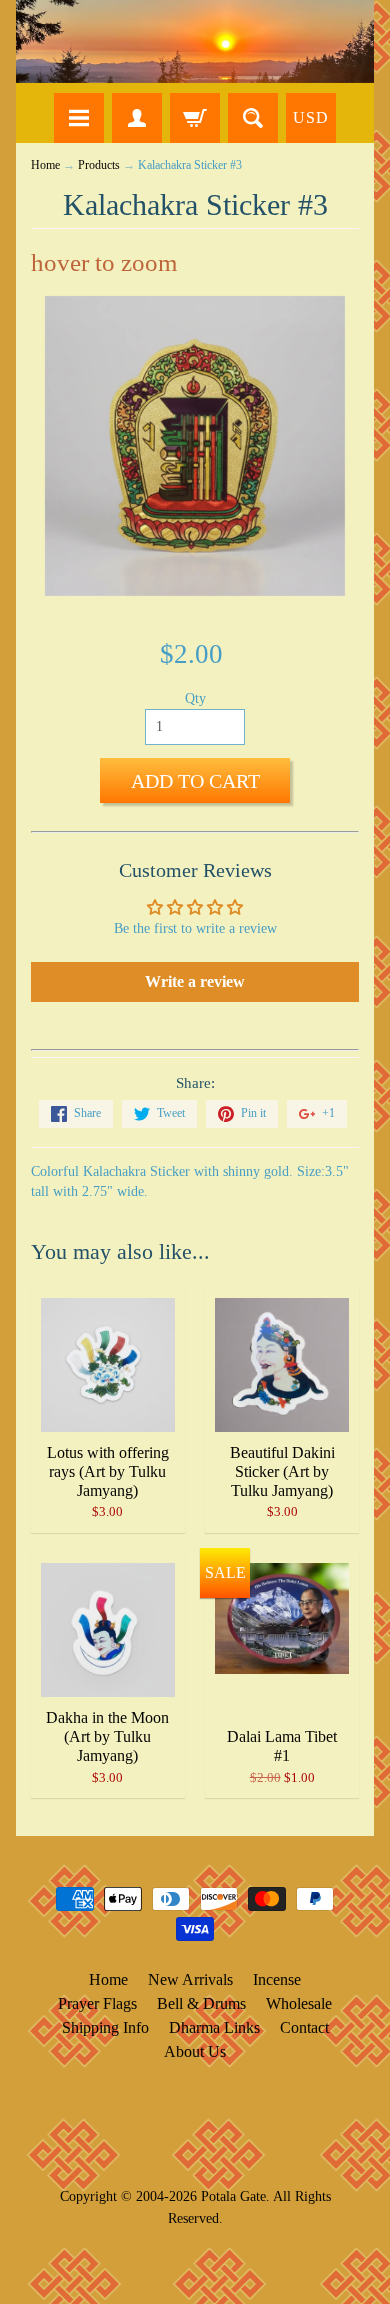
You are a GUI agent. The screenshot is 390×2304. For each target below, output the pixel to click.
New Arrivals (190, 1979)
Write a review (195, 981)
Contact (304, 2027)
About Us (195, 2051)
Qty (195, 698)
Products (99, 165)
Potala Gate (233, 2196)
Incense (277, 1979)
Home (45, 165)
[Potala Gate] (195, 41)
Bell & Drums (201, 2003)
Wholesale (299, 2003)
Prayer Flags (97, 2003)
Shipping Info (105, 2027)
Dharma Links (214, 2027)
